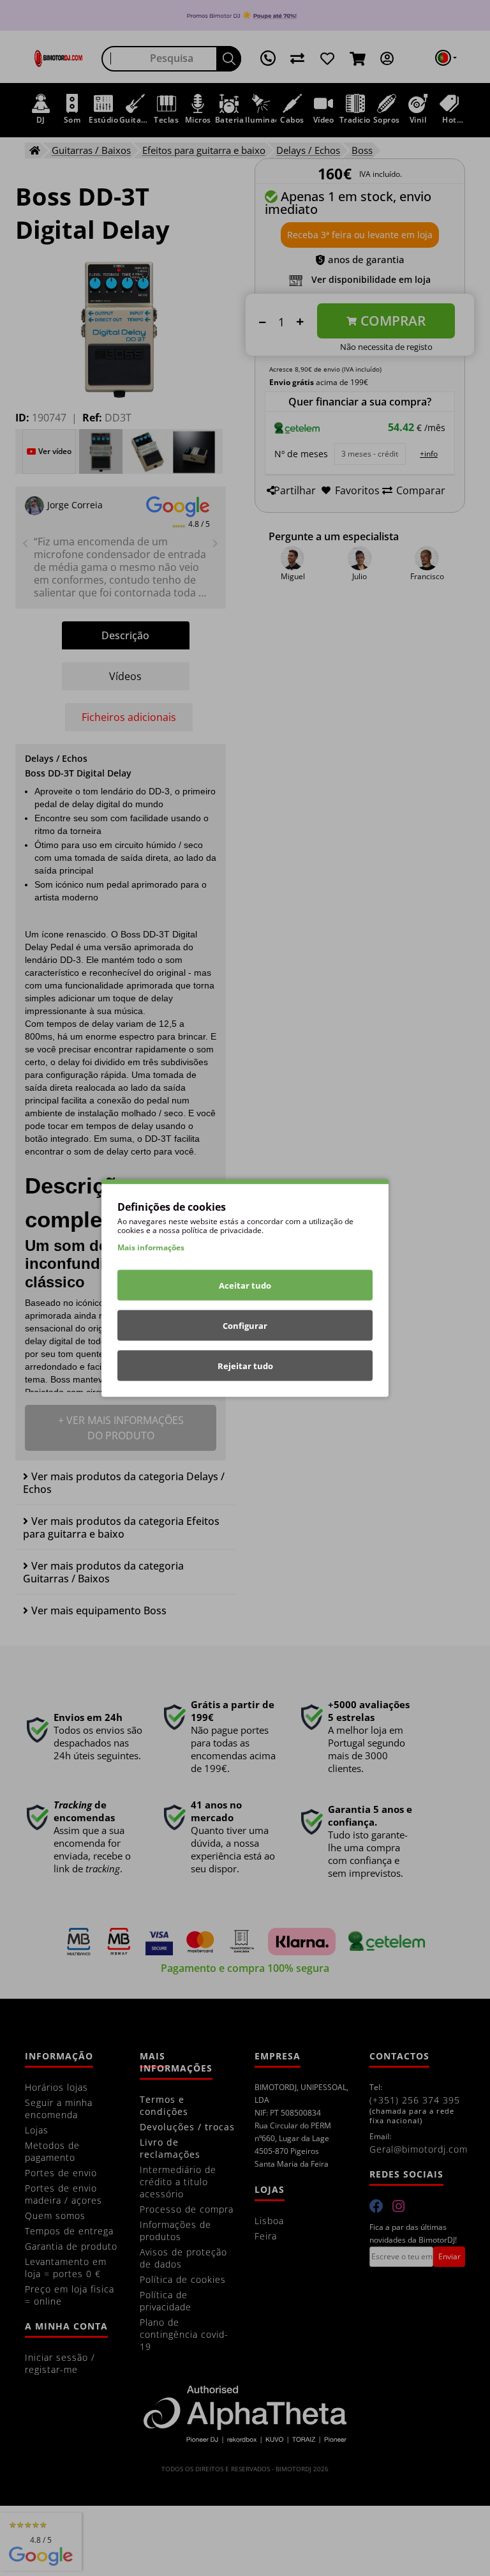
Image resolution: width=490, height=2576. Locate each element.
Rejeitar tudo (245, 1366)
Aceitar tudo (245, 1285)
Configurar (245, 1326)
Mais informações (151, 1247)
